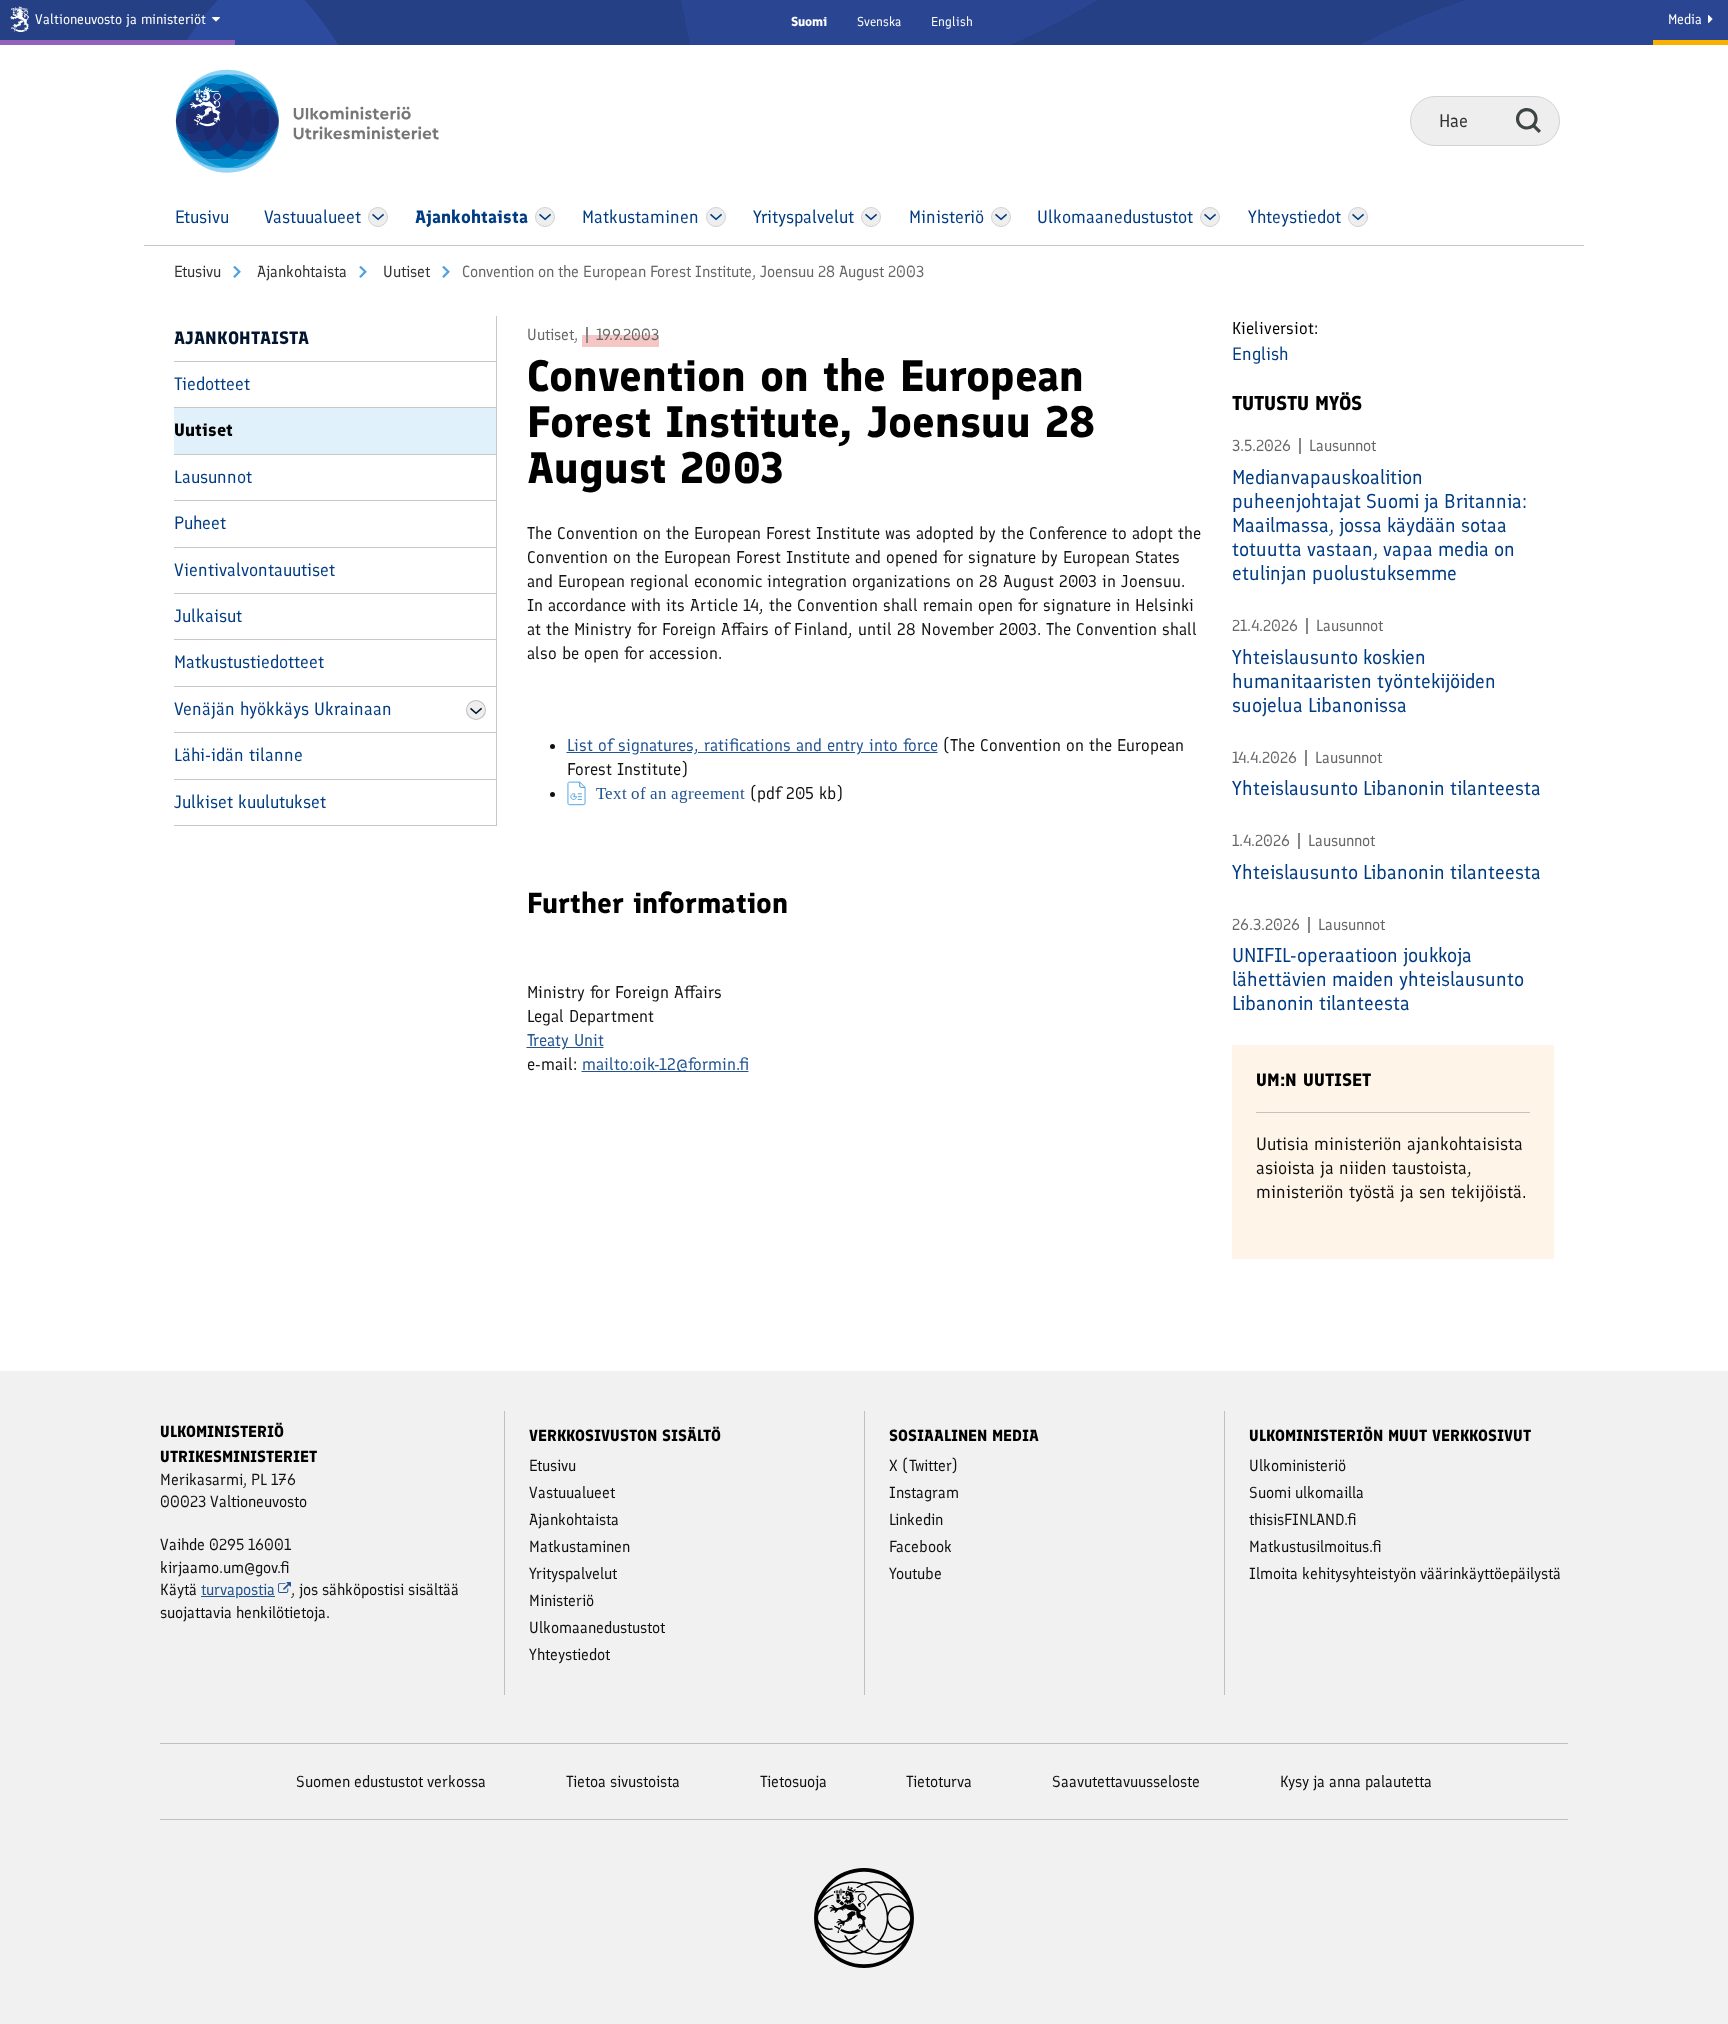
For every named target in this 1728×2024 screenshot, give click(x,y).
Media (1687, 19)
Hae (1528, 120)
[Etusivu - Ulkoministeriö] (336, 121)
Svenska (879, 21)
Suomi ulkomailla (1306, 1492)
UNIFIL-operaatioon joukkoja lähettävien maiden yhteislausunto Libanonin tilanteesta (1378, 979)
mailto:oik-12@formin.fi (665, 1064)
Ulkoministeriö (1297, 1465)
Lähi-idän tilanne (238, 755)
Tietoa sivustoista (623, 1781)
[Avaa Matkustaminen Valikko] (716, 217)
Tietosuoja (793, 1781)
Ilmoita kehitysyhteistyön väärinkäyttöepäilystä (1405, 1573)
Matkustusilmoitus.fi (1315, 1546)
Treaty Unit (565, 1040)
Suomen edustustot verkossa (391, 1781)
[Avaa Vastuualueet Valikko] (378, 217)
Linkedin (916, 1519)
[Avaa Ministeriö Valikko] (1001, 217)
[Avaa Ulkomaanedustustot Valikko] (1209, 217)
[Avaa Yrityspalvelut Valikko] (871, 217)
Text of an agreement (670, 792)
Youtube (915, 1573)
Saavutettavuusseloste (1126, 1781)
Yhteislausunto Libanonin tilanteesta (1386, 788)
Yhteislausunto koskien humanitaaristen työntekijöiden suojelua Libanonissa (1364, 681)
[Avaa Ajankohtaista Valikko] (545, 217)
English (952, 21)
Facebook (920, 1546)
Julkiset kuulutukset (250, 802)
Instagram (924, 1492)
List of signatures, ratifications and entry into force (752, 745)
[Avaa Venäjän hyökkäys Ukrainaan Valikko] (476, 710)
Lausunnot (213, 477)
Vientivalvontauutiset (254, 570)
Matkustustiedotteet (249, 662)
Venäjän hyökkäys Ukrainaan (283, 709)
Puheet (200, 523)
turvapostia (238, 1589)
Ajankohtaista (300, 271)
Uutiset (404, 271)
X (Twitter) (923, 1465)
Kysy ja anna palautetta (1356, 1781)
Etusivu (197, 271)
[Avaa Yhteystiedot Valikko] (1357, 217)
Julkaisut (208, 616)
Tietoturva (939, 1781)
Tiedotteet (212, 384)
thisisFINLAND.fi (1303, 1519)
